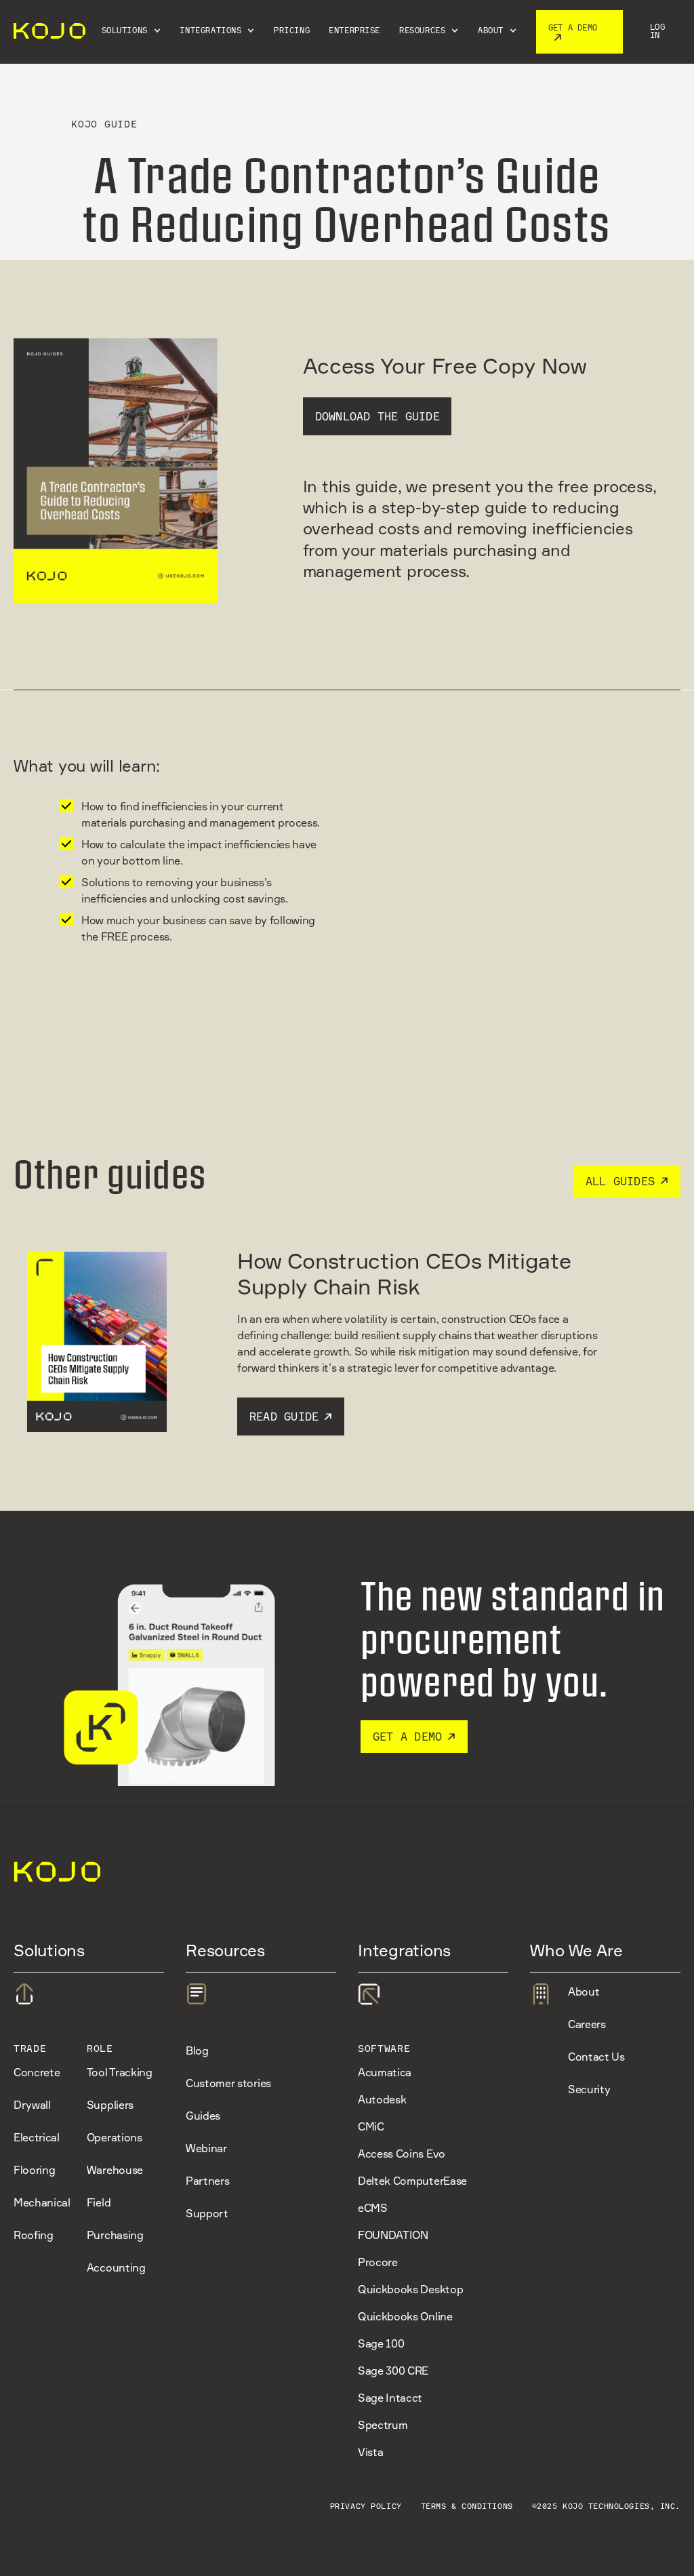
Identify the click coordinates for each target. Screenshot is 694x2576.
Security (589, 2089)
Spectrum (383, 2425)
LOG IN (658, 31)
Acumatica (385, 2072)
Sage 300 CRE (393, 2371)
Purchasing (115, 2235)
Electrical (37, 2137)
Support (207, 2213)
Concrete (37, 2072)
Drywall (32, 2105)
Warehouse (115, 2170)
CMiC (371, 2126)
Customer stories (228, 2083)
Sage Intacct (390, 2398)
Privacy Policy (366, 2506)
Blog (197, 2050)
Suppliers (110, 2105)
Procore (378, 2262)
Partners (207, 2181)
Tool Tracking (120, 2072)
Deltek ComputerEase (412, 2181)
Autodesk (382, 2099)
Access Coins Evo (402, 2154)
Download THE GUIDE (377, 416)
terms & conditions (467, 2506)
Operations (115, 2137)
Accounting (116, 2267)
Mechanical (42, 2202)
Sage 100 (381, 2343)
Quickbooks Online (405, 2316)
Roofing (34, 2235)
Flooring (34, 2170)
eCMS (373, 2208)
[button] (131, 32)
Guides (203, 2116)
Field (99, 2202)
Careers (587, 2024)
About (584, 1992)
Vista (370, 2452)
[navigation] (47, 32)
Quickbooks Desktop (410, 2289)
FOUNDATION (393, 2235)
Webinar (206, 2148)
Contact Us (596, 2057)
